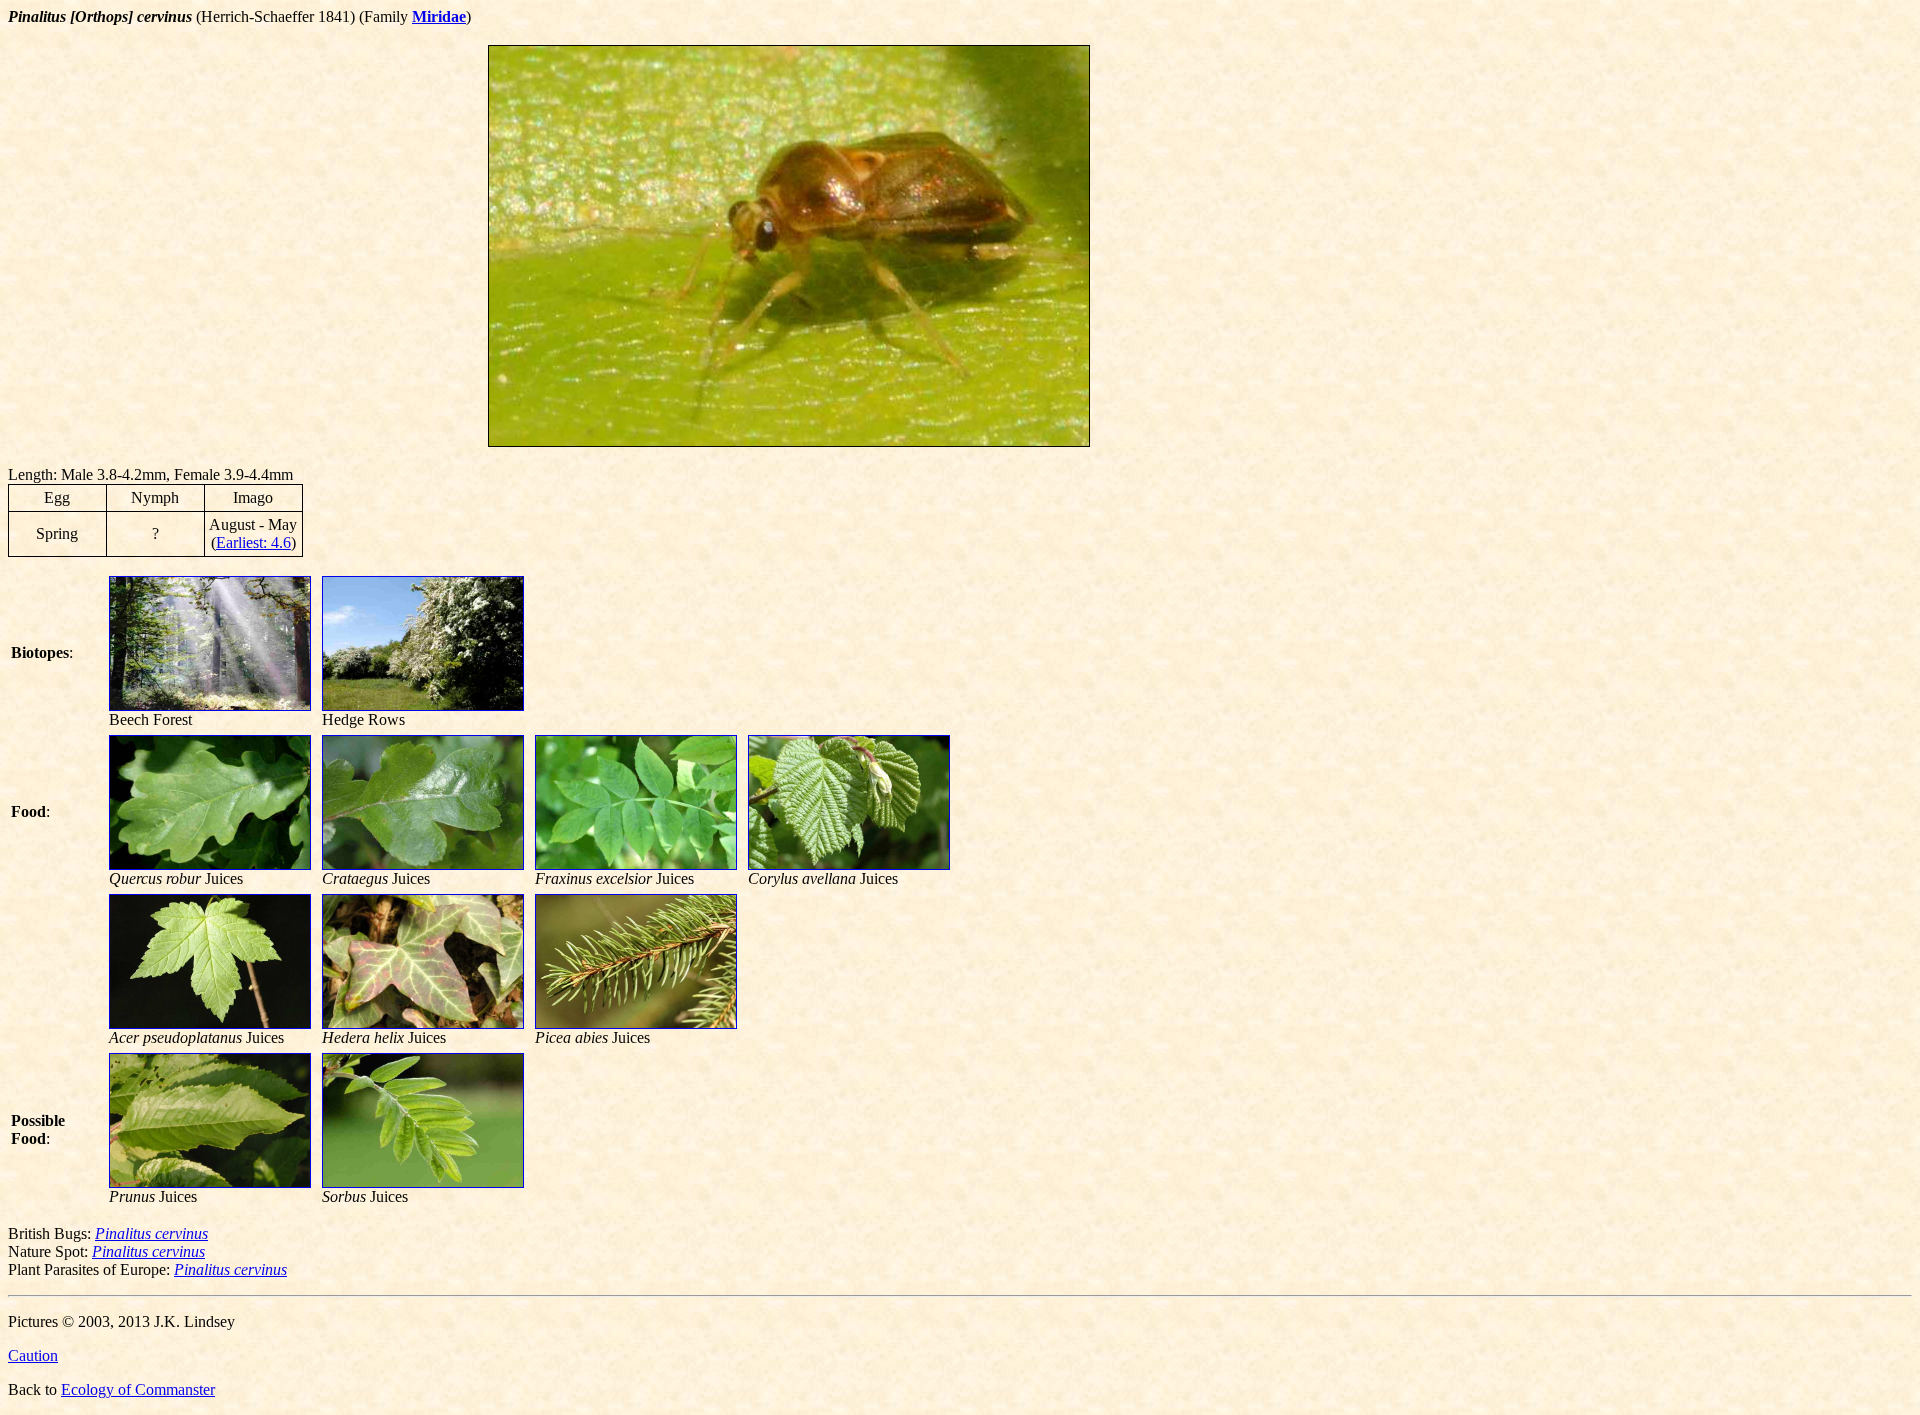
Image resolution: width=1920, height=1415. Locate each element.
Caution (33, 1355)
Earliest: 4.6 (253, 542)
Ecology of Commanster (138, 1389)
